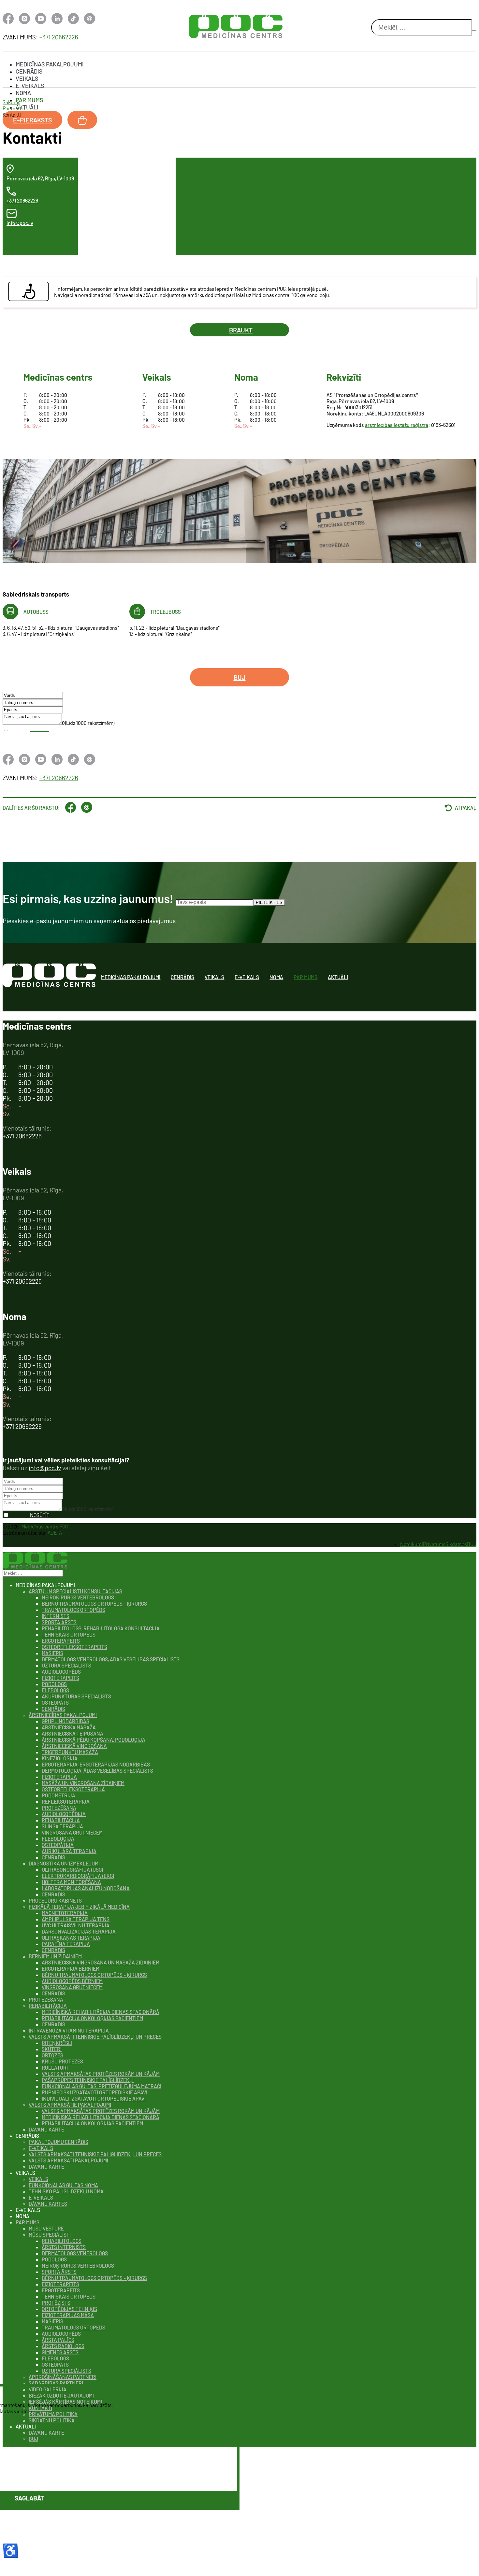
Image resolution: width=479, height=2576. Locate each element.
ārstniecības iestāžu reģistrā (397, 425)
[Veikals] (82, 120)
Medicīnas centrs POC (45, 1526)
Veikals (27, 78)
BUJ (240, 677)
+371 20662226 (59, 37)
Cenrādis (29, 71)
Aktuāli (27, 107)
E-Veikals (30, 86)
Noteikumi (412, 1544)
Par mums (29, 100)
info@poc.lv (20, 223)
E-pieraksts (32, 120)
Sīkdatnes (456, 1544)
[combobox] (421, 28)
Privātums (434, 1544)
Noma (23, 93)
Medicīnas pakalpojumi (50, 64)
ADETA (55, 1533)
